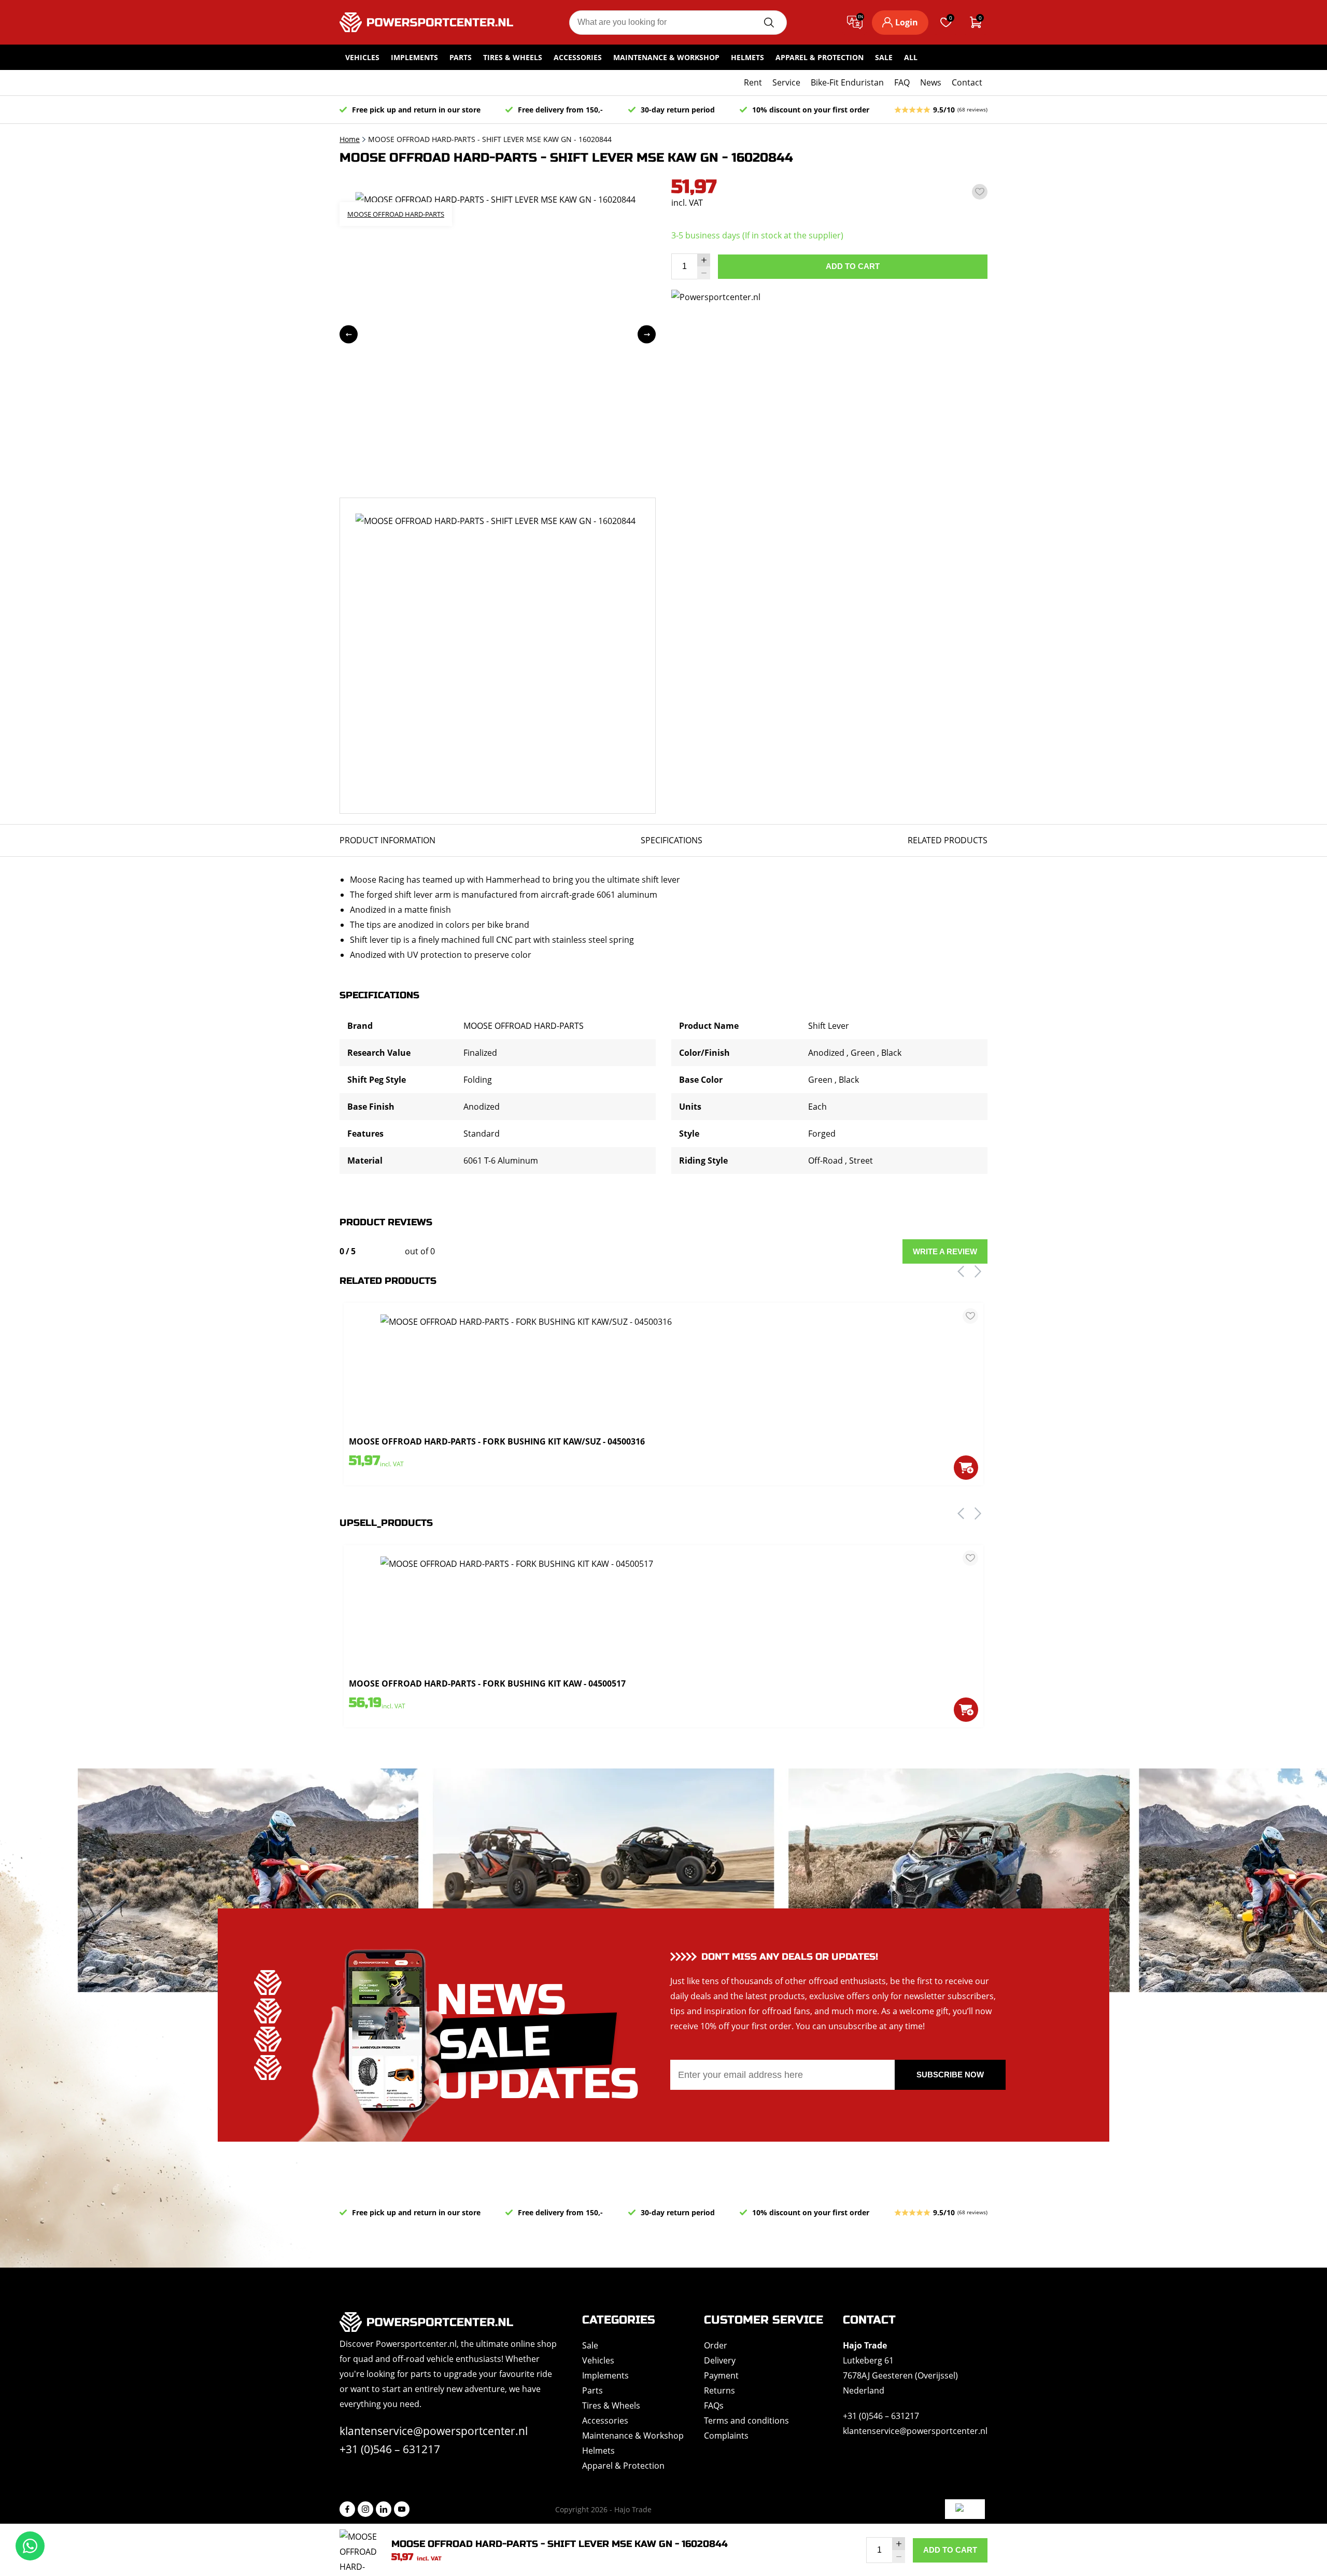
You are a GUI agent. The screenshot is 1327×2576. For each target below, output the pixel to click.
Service (786, 82)
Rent (753, 82)
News (931, 82)
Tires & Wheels (513, 57)
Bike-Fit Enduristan (847, 82)
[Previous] (349, 335)
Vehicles (362, 57)
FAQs (714, 2405)
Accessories (578, 57)
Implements (414, 57)
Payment (721, 2375)
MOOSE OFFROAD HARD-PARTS (396, 214)
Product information (387, 840)
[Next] (647, 335)
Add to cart (853, 266)
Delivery (720, 2360)
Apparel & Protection (820, 57)
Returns (719, 2390)
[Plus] (704, 260)
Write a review (945, 1251)
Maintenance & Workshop (666, 57)
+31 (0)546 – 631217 (390, 2449)
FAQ (902, 82)
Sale (884, 57)
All (911, 57)
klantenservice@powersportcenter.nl (434, 2431)
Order (716, 2345)
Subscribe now (950, 2075)
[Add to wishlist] (980, 192)
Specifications (672, 840)
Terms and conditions (746, 2421)
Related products (948, 840)
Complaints (726, 2436)
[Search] (769, 23)
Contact (967, 82)
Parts (461, 57)
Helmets (747, 57)
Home (350, 139)
